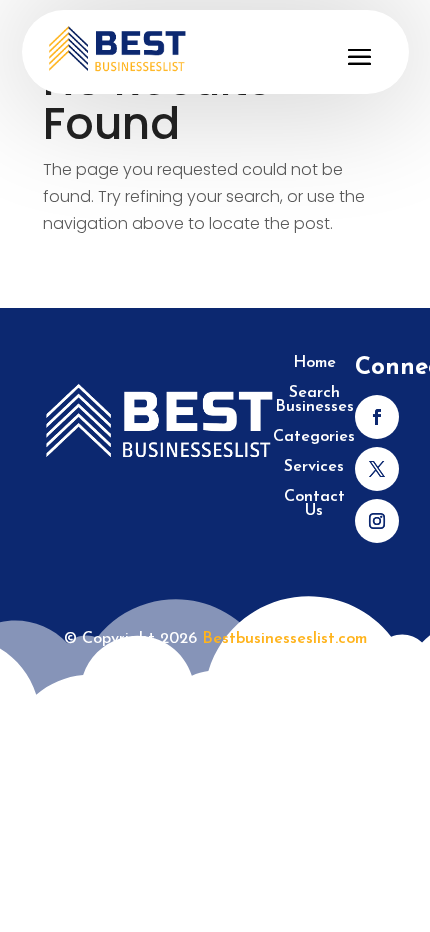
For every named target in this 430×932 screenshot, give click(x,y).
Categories (314, 437)
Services (314, 467)
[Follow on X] (377, 469)
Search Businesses (314, 400)
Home (314, 363)
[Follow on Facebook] (377, 417)
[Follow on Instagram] (377, 521)
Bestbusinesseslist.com (284, 639)
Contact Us (314, 504)
